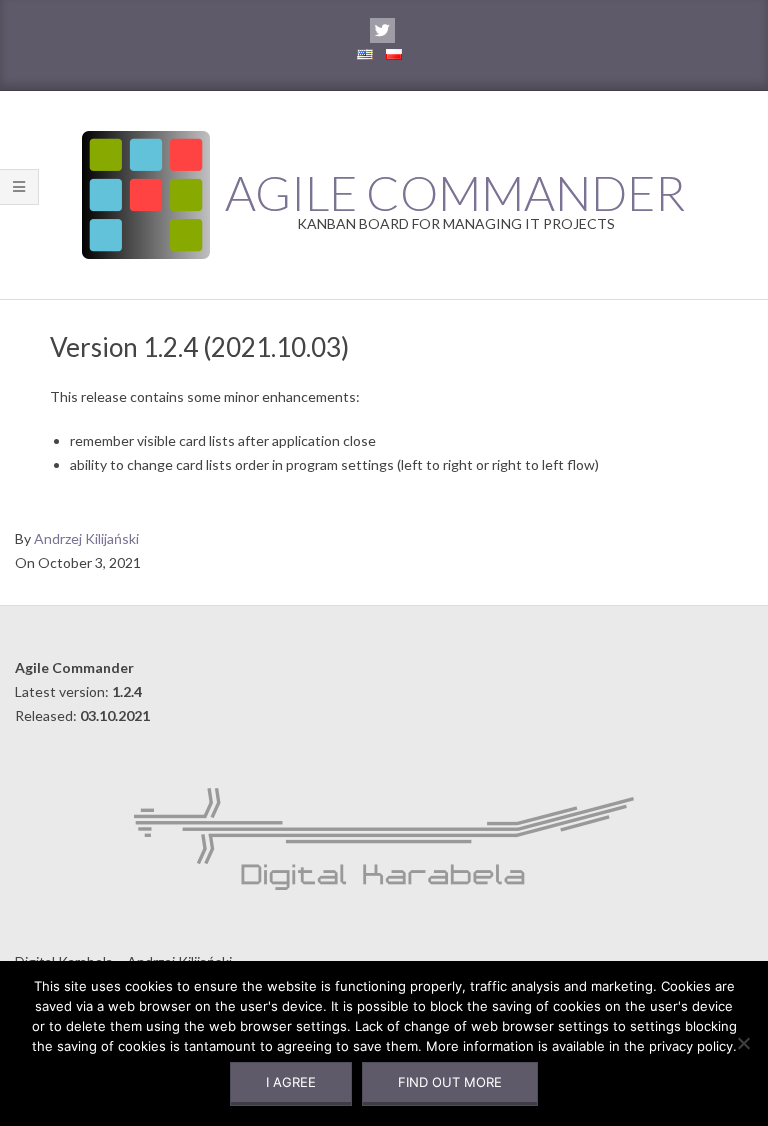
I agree (291, 1082)
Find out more (450, 1082)
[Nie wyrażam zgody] (743, 1043)
